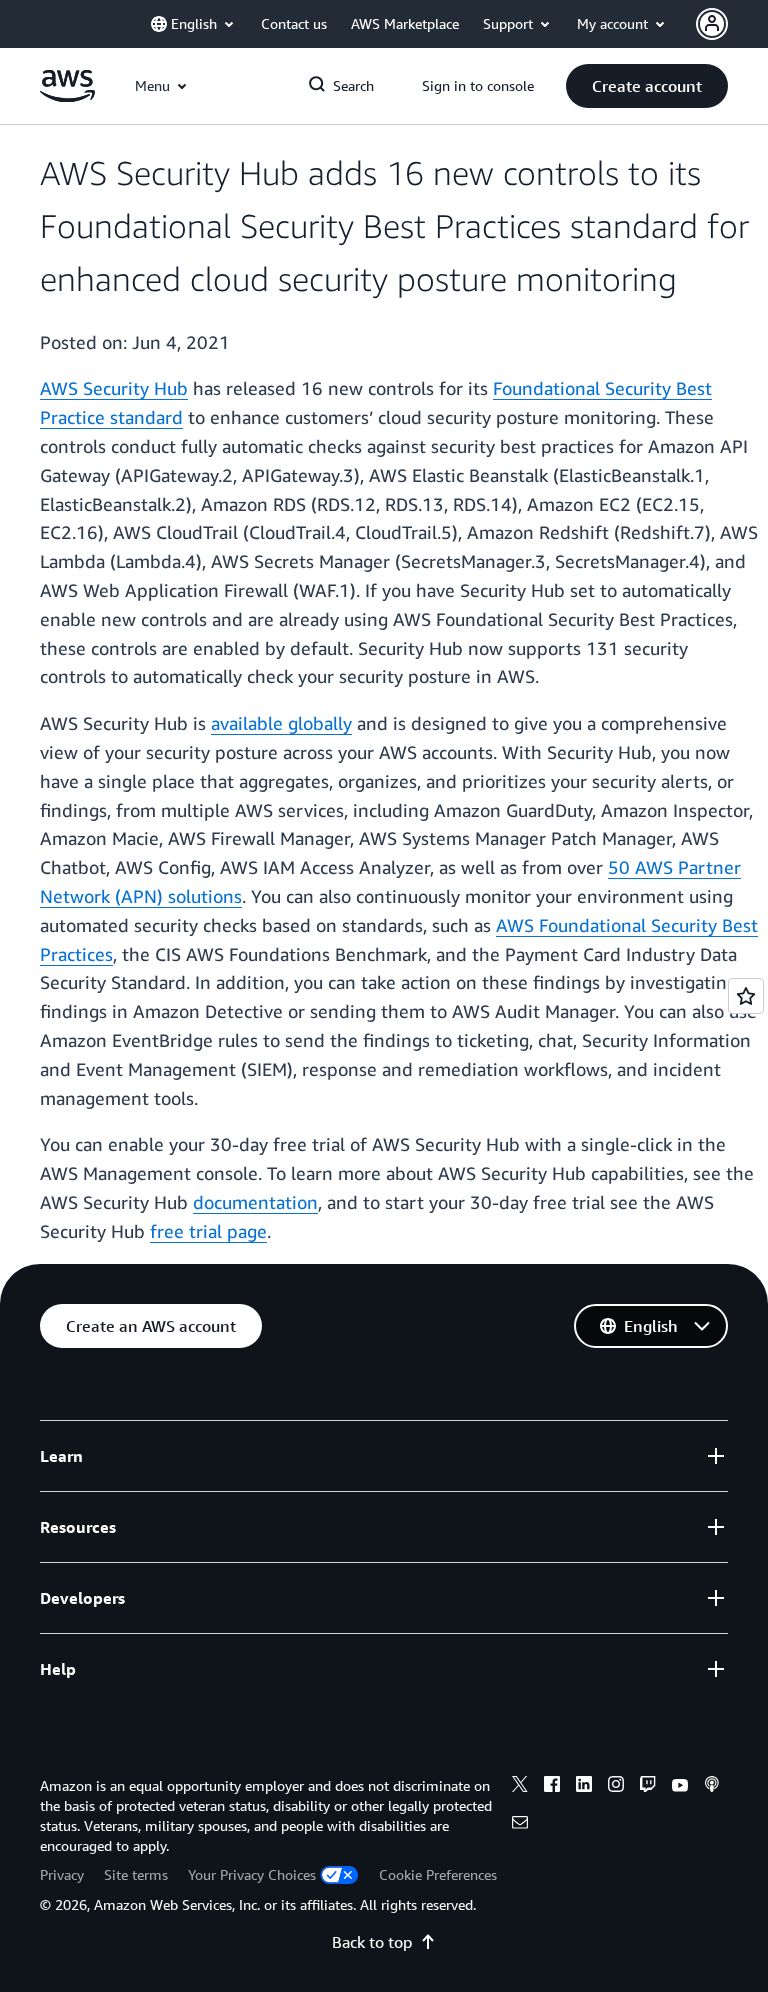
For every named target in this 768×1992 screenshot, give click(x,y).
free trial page (208, 1231)
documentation (255, 1202)
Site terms (136, 1874)
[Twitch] (648, 1787)
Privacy (62, 1874)
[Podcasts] (712, 1787)
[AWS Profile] (712, 24)
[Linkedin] (584, 1787)
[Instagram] (616, 1787)
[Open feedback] (746, 996)
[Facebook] (552, 1787)
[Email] (520, 1825)
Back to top (372, 1942)
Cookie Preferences (438, 1874)
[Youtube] (680, 1787)
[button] (647, 86)
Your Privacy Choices (252, 1874)
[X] (520, 1787)
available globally (281, 723)
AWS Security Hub (114, 388)
